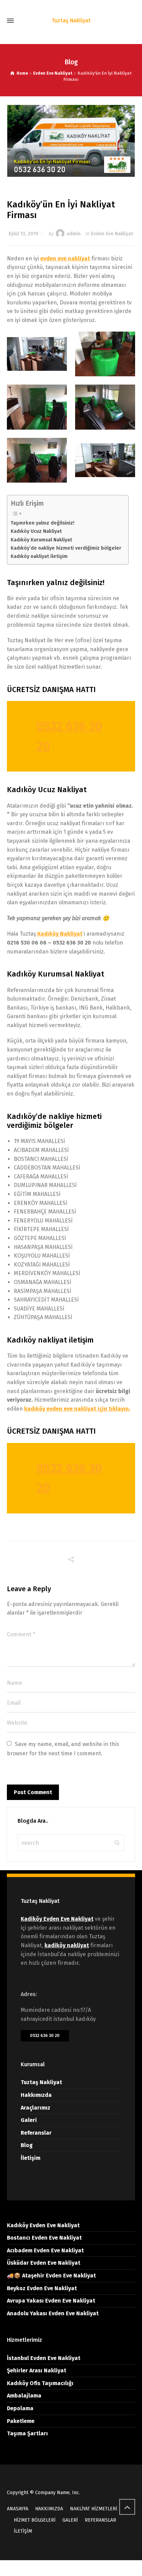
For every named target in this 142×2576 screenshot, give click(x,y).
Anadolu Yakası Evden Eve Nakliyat (53, 2313)
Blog (27, 2145)
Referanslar (36, 2133)
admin (74, 234)
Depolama (20, 2408)
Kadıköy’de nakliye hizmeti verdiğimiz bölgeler (66, 548)
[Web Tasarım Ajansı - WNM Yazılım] (71, 2568)
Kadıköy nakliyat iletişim (39, 556)
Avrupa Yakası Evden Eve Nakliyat (51, 2301)
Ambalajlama (24, 2396)
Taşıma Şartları (27, 2433)
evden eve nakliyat (65, 258)
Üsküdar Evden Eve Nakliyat (44, 2263)
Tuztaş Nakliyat (41, 2082)
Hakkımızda (36, 2095)
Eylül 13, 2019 (23, 234)
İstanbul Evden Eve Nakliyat (44, 2358)
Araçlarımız (35, 2108)
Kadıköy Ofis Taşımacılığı (40, 2383)
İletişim (31, 2158)
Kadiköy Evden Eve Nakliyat (57, 1919)
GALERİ (70, 2520)
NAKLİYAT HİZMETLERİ (94, 2509)
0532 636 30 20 (45, 2035)
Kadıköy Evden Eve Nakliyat (43, 2225)
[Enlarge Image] (71, 141)
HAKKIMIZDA (49, 2509)
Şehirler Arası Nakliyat (37, 2370)
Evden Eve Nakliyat (112, 234)
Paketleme (21, 2421)
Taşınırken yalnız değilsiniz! (43, 523)
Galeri (29, 2120)
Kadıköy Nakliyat (60, 934)
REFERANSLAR (100, 2520)
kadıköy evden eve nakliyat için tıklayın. (77, 1409)
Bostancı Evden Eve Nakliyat (44, 2238)
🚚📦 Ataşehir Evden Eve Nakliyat (51, 2276)
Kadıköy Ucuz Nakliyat (36, 531)
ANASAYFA (18, 2509)
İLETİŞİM (23, 2531)
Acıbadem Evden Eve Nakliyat (45, 2250)
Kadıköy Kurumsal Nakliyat (41, 540)
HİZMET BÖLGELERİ (35, 2520)
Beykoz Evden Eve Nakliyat (42, 2288)
